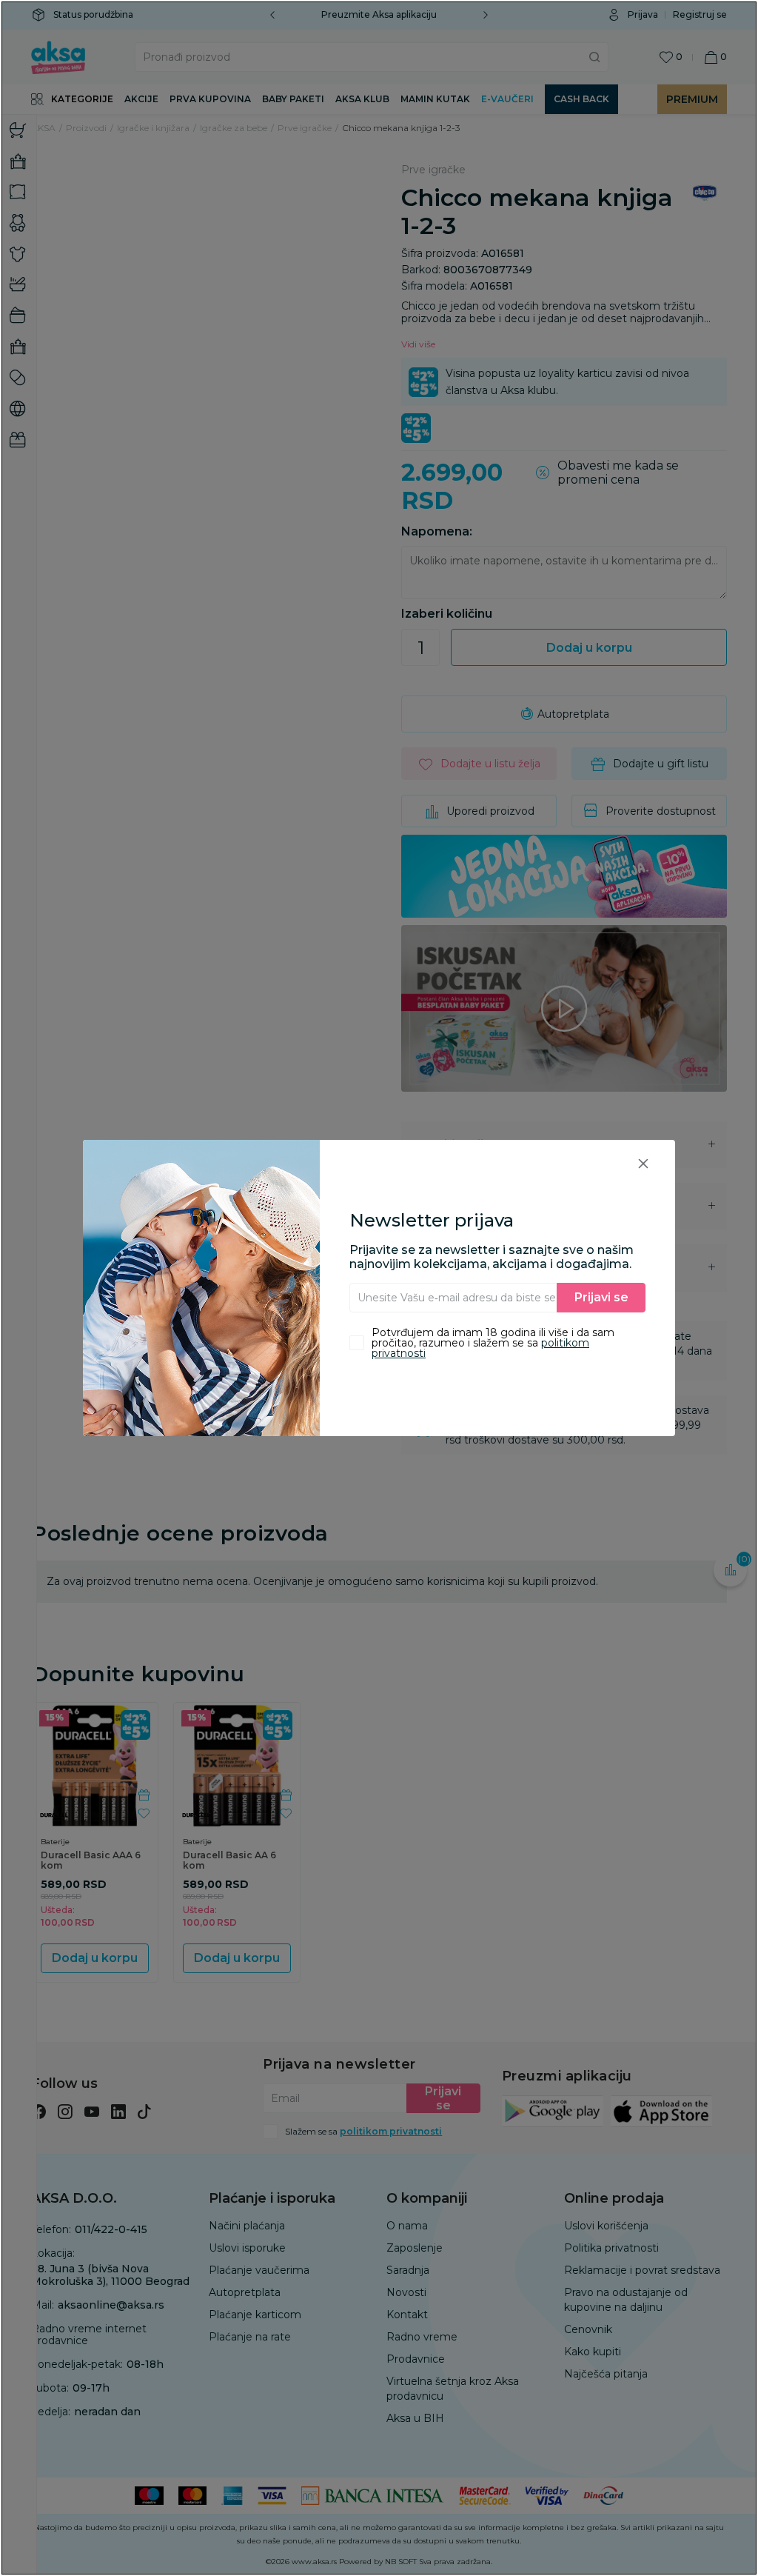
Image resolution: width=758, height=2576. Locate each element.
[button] (643, 1163)
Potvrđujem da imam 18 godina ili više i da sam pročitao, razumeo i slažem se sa (493, 1343)
